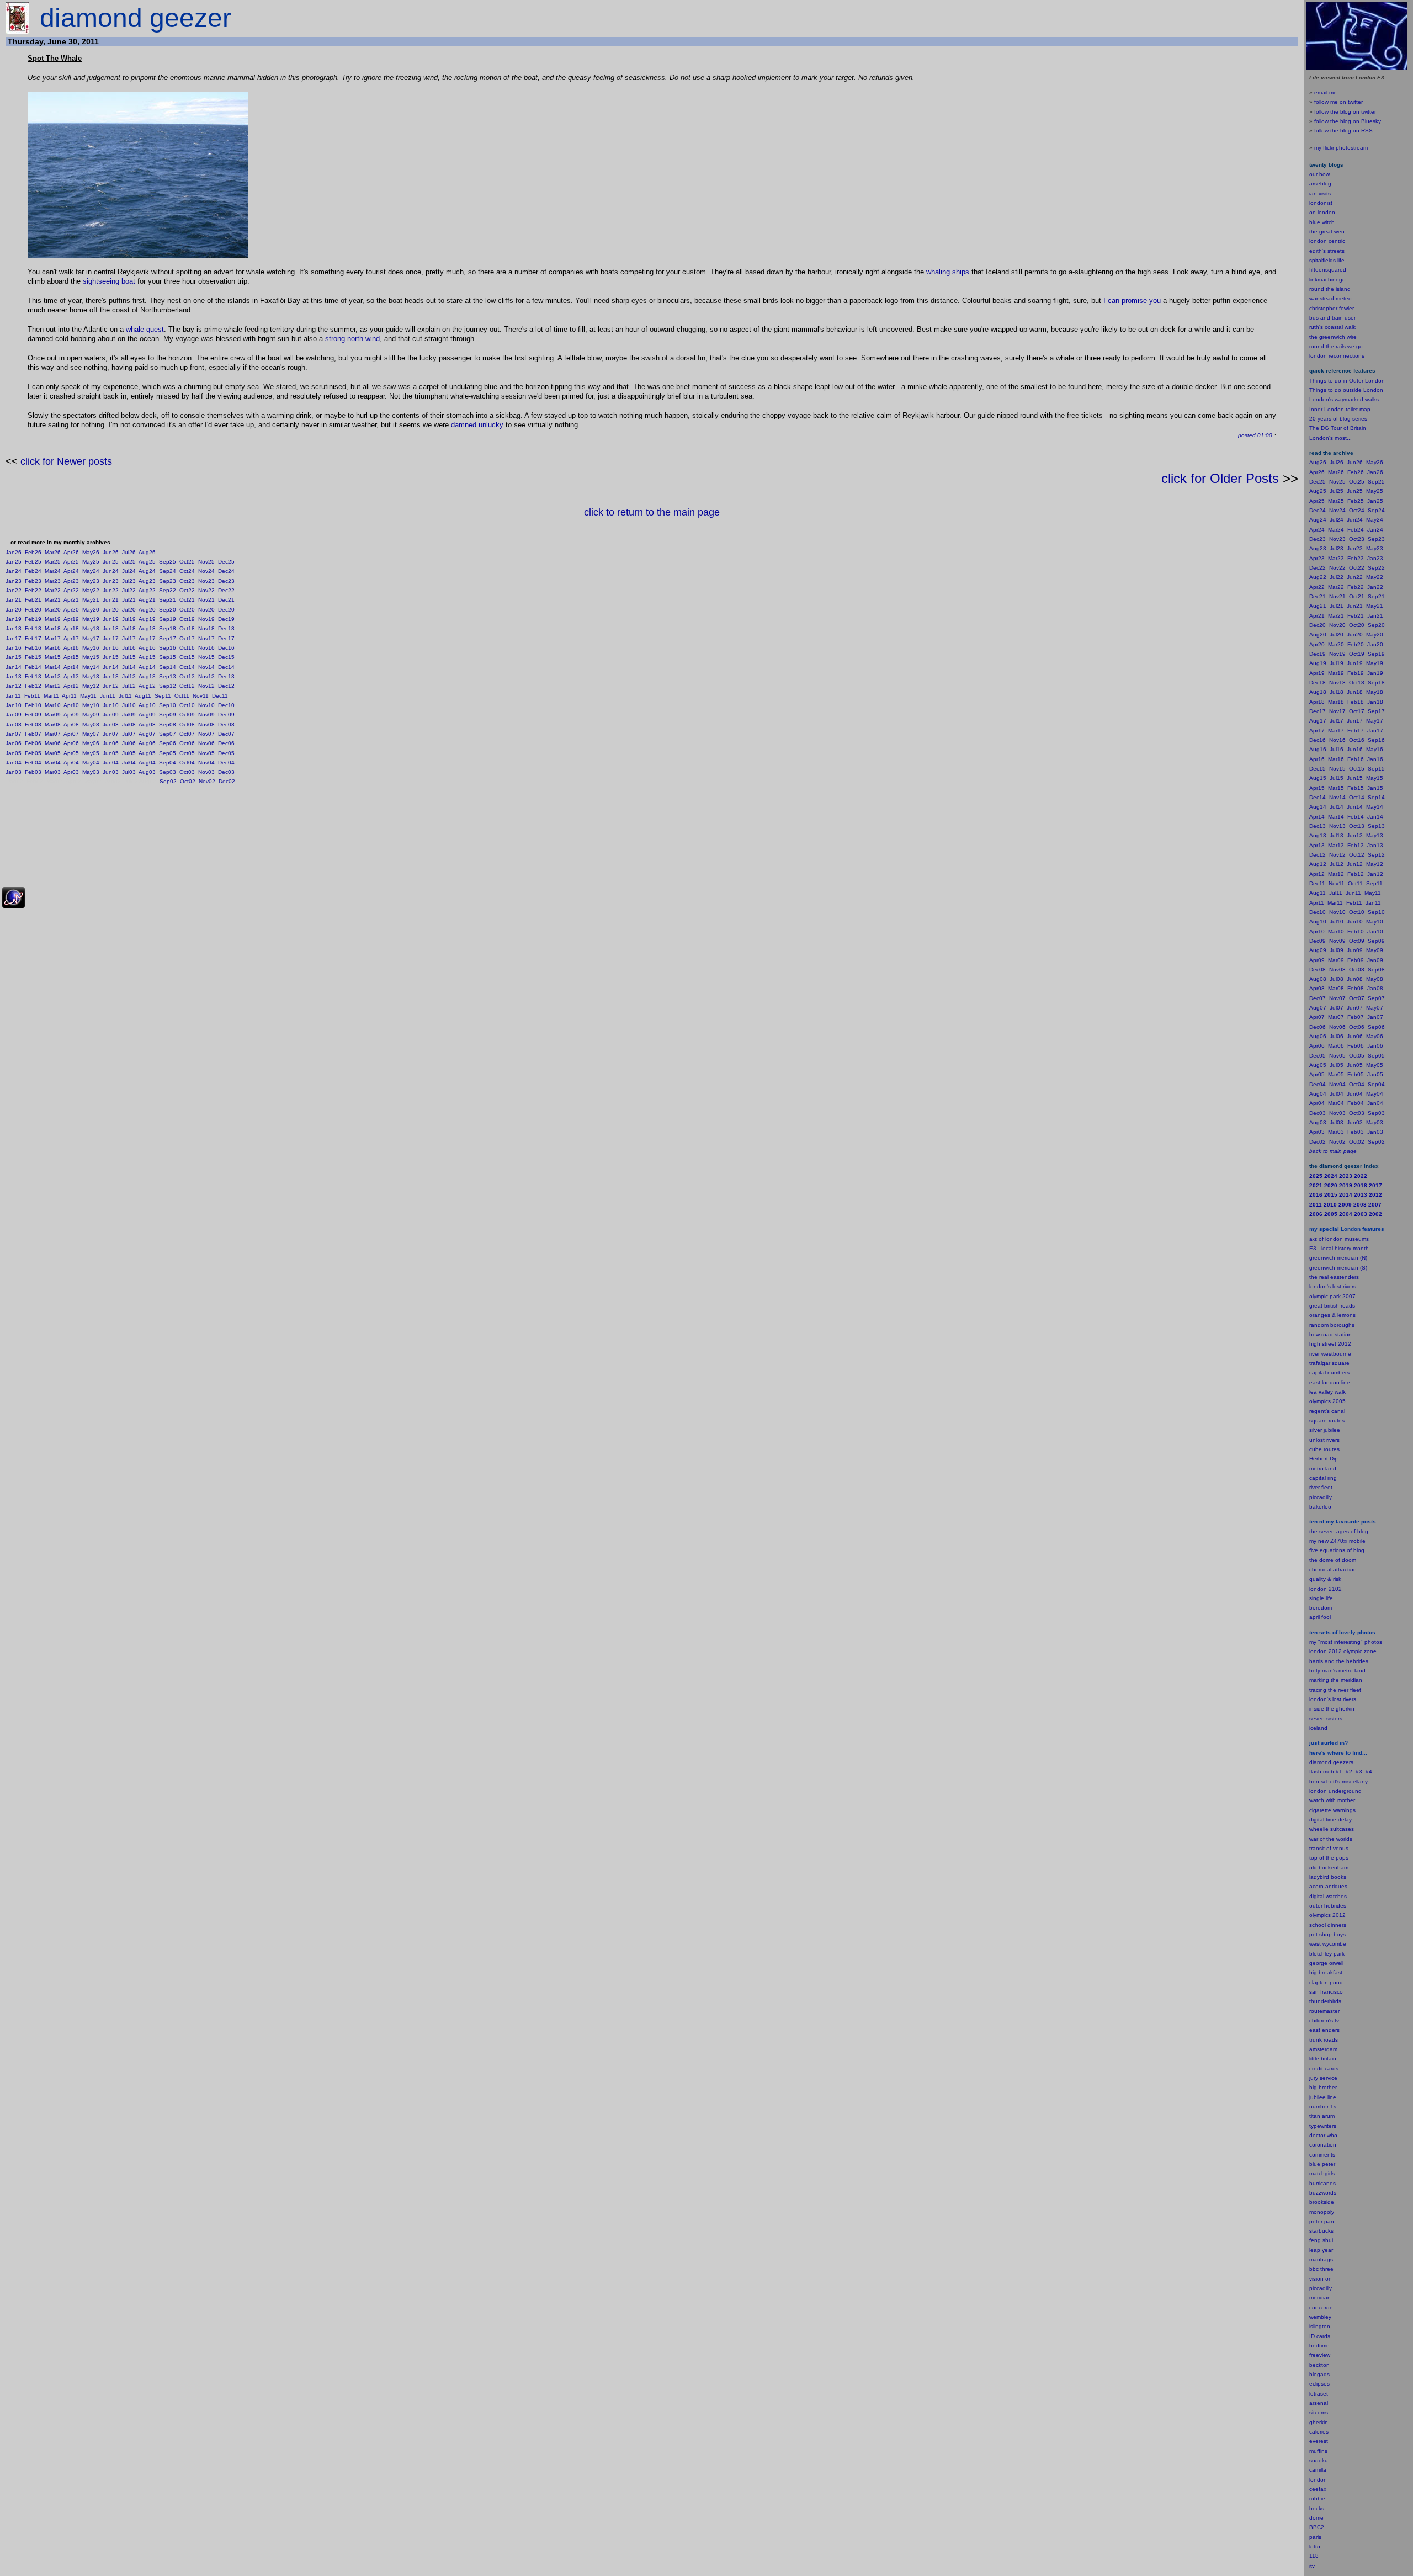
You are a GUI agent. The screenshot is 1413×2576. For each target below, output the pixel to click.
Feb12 (33, 686)
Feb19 (33, 619)
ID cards (1320, 2336)
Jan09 (14, 715)
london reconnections (1337, 356)
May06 (91, 743)
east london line (1330, 1382)
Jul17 (129, 638)
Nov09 (206, 715)
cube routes (1324, 1449)
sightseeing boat (109, 281)
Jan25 (14, 562)
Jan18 (14, 628)
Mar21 (53, 600)
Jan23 (14, 581)
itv (1312, 2566)
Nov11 (201, 696)
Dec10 (226, 705)
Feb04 (33, 763)
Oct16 (187, 648)
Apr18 (71, 628)
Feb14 (33, 667)
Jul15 (129, 657)
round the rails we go (1336, 346)
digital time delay (1330, 1820)
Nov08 (206, 724)
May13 (91, 676)
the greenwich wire (1333, 337)
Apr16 (71, 648)
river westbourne (1330, 1354)
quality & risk (1325, 1579)
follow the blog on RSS (1343, 131)
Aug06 (147, 743)
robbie (1317, 2498)
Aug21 (147, 600)
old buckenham (1329, 1868)
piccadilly (1321, 1497)
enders (1331, 2030)
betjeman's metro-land (1337, 1671)
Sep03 (168, 772)
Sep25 (168, 562)
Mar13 (53, 676)
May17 (91, 638)
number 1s (1323, 2107)
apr (1313, 1617)
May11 (88, 696)
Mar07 (53, 734)
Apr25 (71, 562)
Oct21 (187, 600)
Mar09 (53, 715)
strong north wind (352, 339)
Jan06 (14, 743)
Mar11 (51, 696)
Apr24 (71, 571)
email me (1326, 92)
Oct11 (182, 696)
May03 (91, 772)
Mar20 (53, 610)
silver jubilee (1325, 1430)
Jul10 (129, 705)
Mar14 (53, 667)
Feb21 (33, 600)
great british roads (1332, 1306)
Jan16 (14, 648)
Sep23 (168, 581)
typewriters (1323, 2126)
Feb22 (33, 590)
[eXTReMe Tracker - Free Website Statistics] (14, 906)
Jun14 (111, 667)
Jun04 (111, 763)
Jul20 (129, 610)
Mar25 (53, 562)
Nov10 (206, 705)
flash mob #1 (1326, 1772)
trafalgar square (1329, 1363)
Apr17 (71, 638)
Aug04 (147, 763)
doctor (1317, 2135)
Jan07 (14, 734)
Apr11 (69, 696)
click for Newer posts (66, 461)
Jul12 (129, 686)
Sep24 (168, 571)
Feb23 (33, 581)
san (1314, 1992)
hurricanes (1322, 2183)
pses (1324, 2384)
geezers (1343, 1762)
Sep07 (168, 734)
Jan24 (14, 571)
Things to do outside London (1346, 390)
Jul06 (129, 743)
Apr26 (71, 552)
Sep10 (168, 705)
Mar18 (53, 628)
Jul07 (129, 734)
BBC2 (1317, 2527)
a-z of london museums (1339, 1239)
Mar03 (53, 772)
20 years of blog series (1338, 419)
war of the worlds (1331, 1839)
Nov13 (206, 676)
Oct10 (187, 705)
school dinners (1328, 1925)
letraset (1319, 2394)
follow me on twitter (1338, 102)
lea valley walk (1327, 1392)
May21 (91, 600)
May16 (91, 648)
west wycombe (1328, 1944)
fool (1326, 1617)
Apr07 (71, 734)
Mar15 (53, 657)
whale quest (145, 329)
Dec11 (220, 696)
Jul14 (129, 667)
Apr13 (71, 676)
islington (1320, 2326)
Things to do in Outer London (1347, 381)
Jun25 (111, 562)
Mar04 (53, 763)
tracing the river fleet (1335, 1690)
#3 (1359, 1772)
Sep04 (168, 763)
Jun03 (111, 772)
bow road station (1330, 1334)
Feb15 (33, 657)
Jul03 (129, 772)
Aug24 (147, 571)
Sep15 (168, 657)
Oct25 (187, 562)
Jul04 (129, 763)
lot (1312, 2546)
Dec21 (226, 600)
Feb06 (33, 743)
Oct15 (187, 657)
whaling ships (948, 272)
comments (1322, 2155)
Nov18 (206, 628)
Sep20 (168, 610)
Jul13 (129, 676)
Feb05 (33, 753)
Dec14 (226, 667)
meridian (1351, 1680)
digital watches (1328, 1896)
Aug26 (147, 552)
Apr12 (71, 686)
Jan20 (14, 610)
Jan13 (14, 676)
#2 (1349, 1772)
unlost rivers (1324, 1440)
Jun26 (111, 552)
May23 (91, 581)
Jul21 (129, 600)
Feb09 (33, 715)
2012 (1339, 1915)
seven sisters (1326, 1719)
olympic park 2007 (1332, 1296)
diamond (1320, 1762)
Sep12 (168, 686)
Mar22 (53, 590)
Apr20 (71, 610)
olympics (1320, 1915)
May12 (91, 686)
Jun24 (111, 571)
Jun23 (111, 581)
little (1314, 2059)
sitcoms (1319, 2412)
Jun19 (111, 619)
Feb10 (33, 705)
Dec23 (226, 581)
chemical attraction (1333, 1569)
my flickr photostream (1341, 148)
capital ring (1323, 1478)
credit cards (1324, 2068)
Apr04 (71, 763)
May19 (91, 619)
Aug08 (147, 724)
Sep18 (168, 628)
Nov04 (206, 763)
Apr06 (71, 743)
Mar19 (53, 619)
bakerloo (1320, 1507)
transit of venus (1329, 1848)
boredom (1321, 1608)
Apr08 (71, 724)
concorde (1321, 2307)
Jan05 (14, 753)
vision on (1321, 2279)
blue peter (1322, 2164)
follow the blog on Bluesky (1348, 121)
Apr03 (71, 772)
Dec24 (226, 571)
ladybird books (1328, 1877)
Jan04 (14, 763)
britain (1329, 2059)
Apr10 (71, 705)
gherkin (1319, 2422)
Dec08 (226, 724)
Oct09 (187, 715)
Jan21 (14, 600)
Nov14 (206, 667)
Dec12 (226, 686)
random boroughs (1332, 1325)
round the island (1330, 289)
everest (1319, 2441)
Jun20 (111, 610)
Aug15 (147, 657)
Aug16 (147, 648)
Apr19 (71, 619)
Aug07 (147, 734)
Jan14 (14, 667)
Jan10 (14, 705)
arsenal (1319, 2403)
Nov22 (206, 590)
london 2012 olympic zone (1343, 1651)
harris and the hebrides (1339, 1661)
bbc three (1321, 2269)
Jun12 (111, 686)
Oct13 (187, 676)
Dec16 (226, 648)
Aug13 (147, 676)
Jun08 (111, 724)
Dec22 (226, 590)
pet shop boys (1327, 1934)
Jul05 (129, 753)
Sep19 (168, 619)
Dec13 (226, 676)
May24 (91, 571)
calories (1319, 2432)
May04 (91, 763)
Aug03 (147, 772)
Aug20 (147, 610)
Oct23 (187, 581)
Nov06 (206, 743)
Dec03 (226, 772)
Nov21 (206, 600)
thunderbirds (1325, 2001)
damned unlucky (477, 425)
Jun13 (111, 676)
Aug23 (147, 581)
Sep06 (168, 743)
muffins (1318, 2451)
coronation (1323, 2145)
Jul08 (129, 724)
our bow (1319, 174)
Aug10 (147, 705)
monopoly (1322, 2212)
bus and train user (1332, 318)
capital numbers (1329, 1372)
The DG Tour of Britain (1338, 428)
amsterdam (1323, 2049)
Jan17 (14, 638)
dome (1316, 2518)
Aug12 (147, 686)
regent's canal (1327, 1411)
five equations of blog (1337, 1550)
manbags (1321, 2259)
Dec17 (226, 638)
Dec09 (226, 715)
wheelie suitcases (1332, 1829)
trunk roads (1324, 2040)
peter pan (1322, 2221)
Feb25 (33, 562)
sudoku (1319, 2460)
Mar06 (53, 743)
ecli (1313, 2384)
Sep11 (163, 696)
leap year (1321, 2250)
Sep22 (168, 590)
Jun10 (111, 705)
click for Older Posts (1220, 478)
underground (1345, 1791)
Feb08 (33, 724)
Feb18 (33, 628)
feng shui (1321, 2240)
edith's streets (1327, 251)
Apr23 (71, 581)
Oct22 (187, 590)
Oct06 (187, 743)
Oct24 (187, 571)
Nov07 (206, 734)
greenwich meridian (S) (1338, 1268)
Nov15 (206, 657)
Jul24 (129, 571)
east (1315, 2030)
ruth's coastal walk (1332, 327)
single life (1321, 1598)
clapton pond (1326, 1982)
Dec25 (226, 562)
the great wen (1327, 232)
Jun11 (108, 696)
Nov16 (206, 648)
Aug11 (143, 696)
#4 (1369, 1772)
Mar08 (53, 724)
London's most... (1330, 438)
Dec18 (226, 628)
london (1318, 1791)
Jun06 (111, 743)
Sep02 (168, 781)
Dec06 (226, 743)
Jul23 (129, 581)
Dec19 (226, 619)
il (1319, 1617)
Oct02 (188, 781)
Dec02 (227, 781)
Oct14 (187, 667)
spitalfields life (1327, 260)
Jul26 (129, 552)
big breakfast (1326, 1972)
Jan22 (14, 590)
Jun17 (111, 638)
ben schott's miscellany (1338, 1781)
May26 (91, 552)
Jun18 (111, 628)
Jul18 (129, 628)
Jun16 (111, 648)
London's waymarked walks (1344, 399)
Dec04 (226, 763)
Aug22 (147, 590)
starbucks (1321, 2231)
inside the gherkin (1332, 1709)
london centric (1327, 241)
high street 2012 (1330, 1344)
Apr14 (71, 667)
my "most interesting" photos (1346, 1642)
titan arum (1322, 2116)
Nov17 (206, 638)
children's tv (1324, 2020)
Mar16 (53, 648)
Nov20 (206, 610)
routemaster (1324, 2011)
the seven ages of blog (1339, 1531)
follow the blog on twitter (1345, 112)
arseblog (1320, 184)
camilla (1318, 2470)
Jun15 (111, 657)
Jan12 (14, 686)
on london (1322, 212)
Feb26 (33, 552)
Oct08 (187, 724)
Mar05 (53, 753)
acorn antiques (1328, 1886)
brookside (1322, 2202)
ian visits (1320, 193)
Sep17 (168, 638)
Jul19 (129, 619)
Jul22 (129, 590)
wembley (1320, 2317)
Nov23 (206, 581)
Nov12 (206, 686)
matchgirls (1322, 2173)
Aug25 (147, 562)
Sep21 (168, 600)
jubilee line (1323, 2097)
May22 (91, 590)
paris (1315, 2537)
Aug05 (147, 753)
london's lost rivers (1333, 1286)
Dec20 (226, 610)
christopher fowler (1332, 308)
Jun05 (111, 753)
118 (1314, 2556)
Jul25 (129, 562)
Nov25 (206, 562)
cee (1314, 2489)
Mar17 (53, 638)
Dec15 (226, 657)
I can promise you (1132, 301)
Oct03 (187, 772)
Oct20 (187, 610)
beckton (1319, 2365)
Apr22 (71, 590)
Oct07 (187, 734)
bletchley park (1327, 1954)
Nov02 (207, 781)
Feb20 (33, 610)
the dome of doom (1333, 1560)
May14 (91, 667)
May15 (91, 657)
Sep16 (168, 648)
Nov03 (206, 772)
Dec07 (226, 734)
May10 (91, 705)
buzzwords (1323, 2193)
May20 (91, 610)
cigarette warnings (1332, 1810)
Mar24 (53, 571)
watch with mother (1332, 1800)
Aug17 (147, 638)
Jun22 (111, 590)
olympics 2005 (1327, 1401)
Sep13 (168, 676)
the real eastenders (1334, 1277)
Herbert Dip (1324, 1459)
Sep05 (168, 753)
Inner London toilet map (1340, 409)
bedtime (1319, 2346)
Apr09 (71, 715)
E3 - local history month (1339, 1248)
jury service (1323, 2078)
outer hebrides (1328, 1906)
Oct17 (187, 638)
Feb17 (33, 638)
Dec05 (226, 753)
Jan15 (14, 657)
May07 (91, 734)
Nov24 (206, 571)
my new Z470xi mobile (1337, 1541)
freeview (1320, 2355)
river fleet (1321, 1487)
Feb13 (33, 676)
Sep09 (168, 715)
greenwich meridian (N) (1338, 1258)
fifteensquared (1328, 270)
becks (1317, 2508)
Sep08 (168, 724)
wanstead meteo (1330, 298)
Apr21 (71, 600)
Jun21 (111, 600)
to (1318, 2546)
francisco (1332, 1992)
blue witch (1322, 222)
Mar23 (53, 581)
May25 (91, 562)
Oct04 (187, 763)
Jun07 (111, 734)
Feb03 (33, 772)
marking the (1324, 1680)
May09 (91, 715)
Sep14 (168, 667)
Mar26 (53, 552)
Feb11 (32, 696)
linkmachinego (1327, 280)
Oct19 (187, 619)
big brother (1323, 2087)
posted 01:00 (1255, 435)
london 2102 (1326, 1589)
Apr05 (71, 753)
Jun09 (111, 715)
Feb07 (33, 734)
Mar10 (53, 705)
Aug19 (147, 619)
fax (1322, 2489)
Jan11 (13, 696)
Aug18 (147, 628)
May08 (91, 724)
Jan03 (14, 772)
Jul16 (129, 648)
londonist (1321, 203)
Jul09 (129, 715)
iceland (1318, 1728)
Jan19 (14, 619)
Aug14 (147, 667)
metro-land (1323, 1468)
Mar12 (53, 686)
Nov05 (206, 753)
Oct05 (187, 753)
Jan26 (14, 552)
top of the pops (1329, 1858)
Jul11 (125, 696)
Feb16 (33, 648)
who (1332, 2135)
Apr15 (71, 657)
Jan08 (14, 724)
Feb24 (33, 571)
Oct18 (187, 628)
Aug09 (147, 715)
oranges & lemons (1332, 1315)
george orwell (1326, 1963)
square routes (1327, 1420)
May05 (91, 753)
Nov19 (206, 619)
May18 (91, 628)
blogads (1319, 2374)
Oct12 (187, 686)
